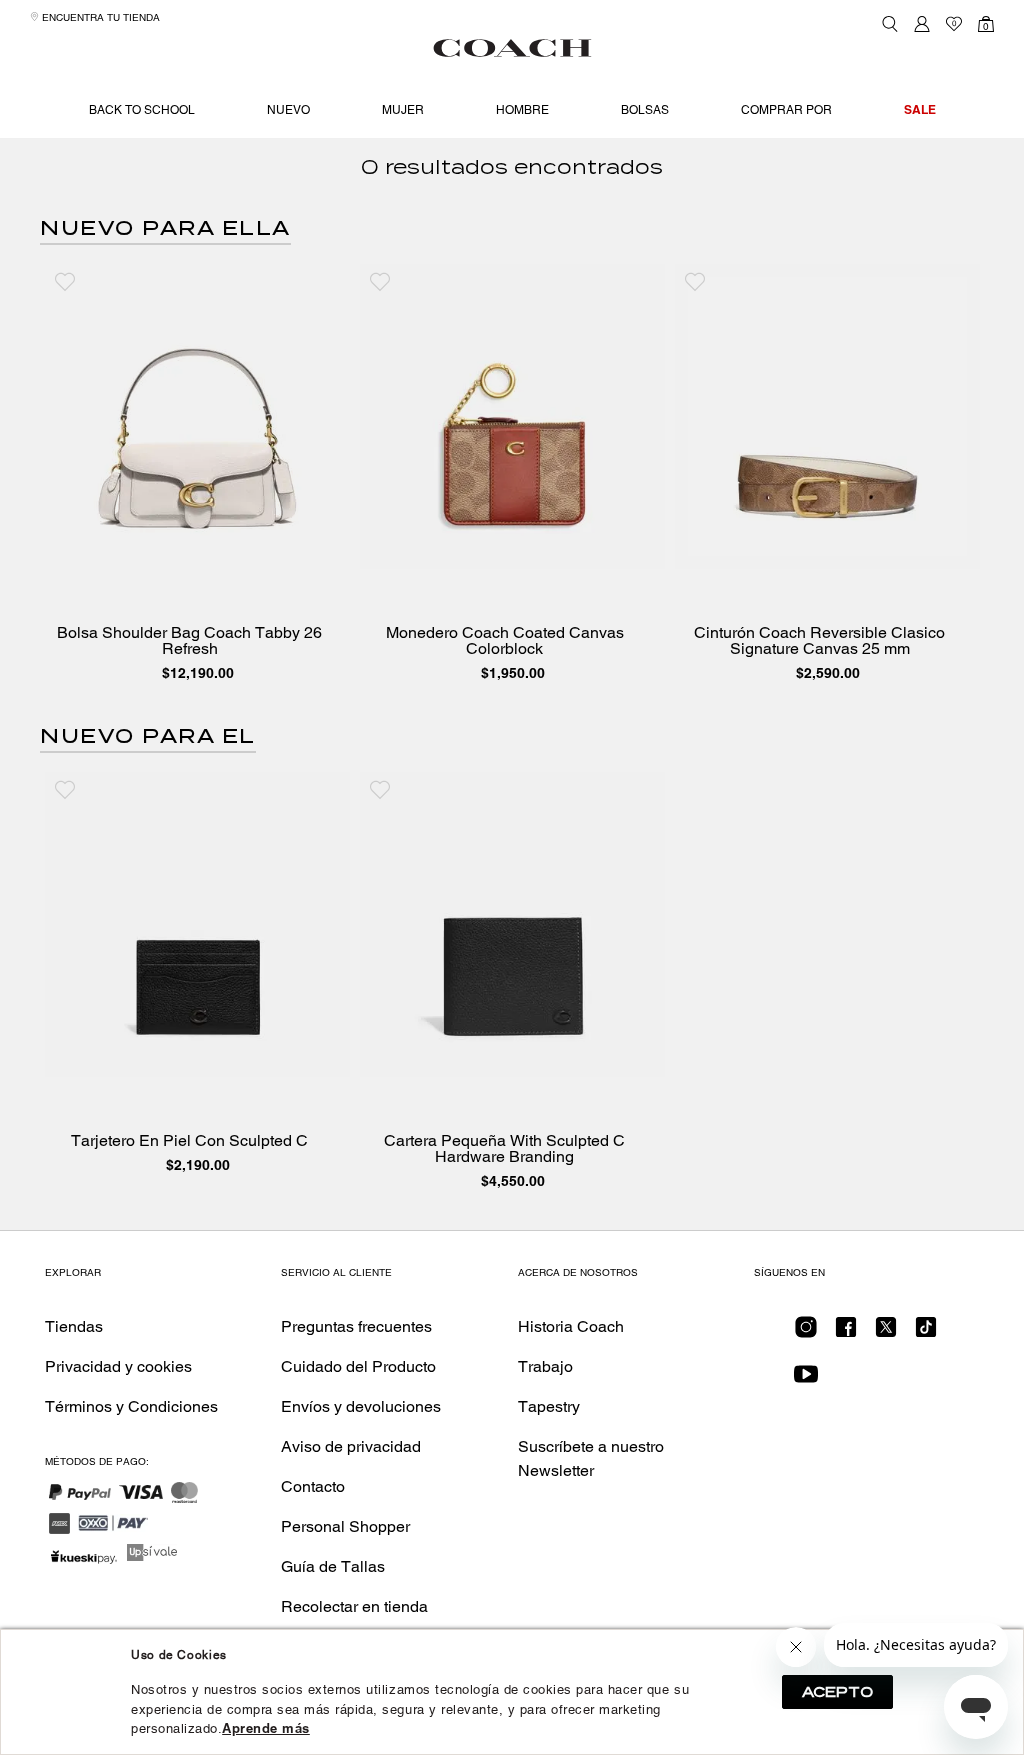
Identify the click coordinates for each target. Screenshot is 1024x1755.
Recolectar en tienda (354, 1606)
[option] (197, 477)
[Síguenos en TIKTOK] (926, 1333)
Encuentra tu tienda (99, 17)
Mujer (403, 110)
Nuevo (288, 110)
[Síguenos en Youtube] (806, 1380)
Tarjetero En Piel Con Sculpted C (189, 1141)
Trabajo (545, 1366)
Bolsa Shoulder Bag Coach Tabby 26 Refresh (189, 641)
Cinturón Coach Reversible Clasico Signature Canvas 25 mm (819, 641)
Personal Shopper (345, 1526)
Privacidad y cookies (118, 1366)
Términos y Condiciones (131, 1406)
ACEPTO (837, 1692)
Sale (920, 109)
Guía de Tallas (333, 1566)
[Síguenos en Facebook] (846, 1333)
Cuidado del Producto (358, 1366)
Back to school (142, 110)
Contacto (313, 1486)
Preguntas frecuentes (356, 1326)
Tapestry (549, 1406)
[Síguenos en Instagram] (806, 1333)
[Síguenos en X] (886, 1333)
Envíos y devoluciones (361, 1406)
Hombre (522, 110)
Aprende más (266, 1728)
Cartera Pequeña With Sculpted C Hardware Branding (504, 1149)
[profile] (922, 24)
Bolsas (645, 110)
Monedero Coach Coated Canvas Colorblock (505, 641)
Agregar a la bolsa (212, 548)
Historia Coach (571, 1326)
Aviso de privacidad (351, 1446)
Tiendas (74, 1326)
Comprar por (786, 110)
